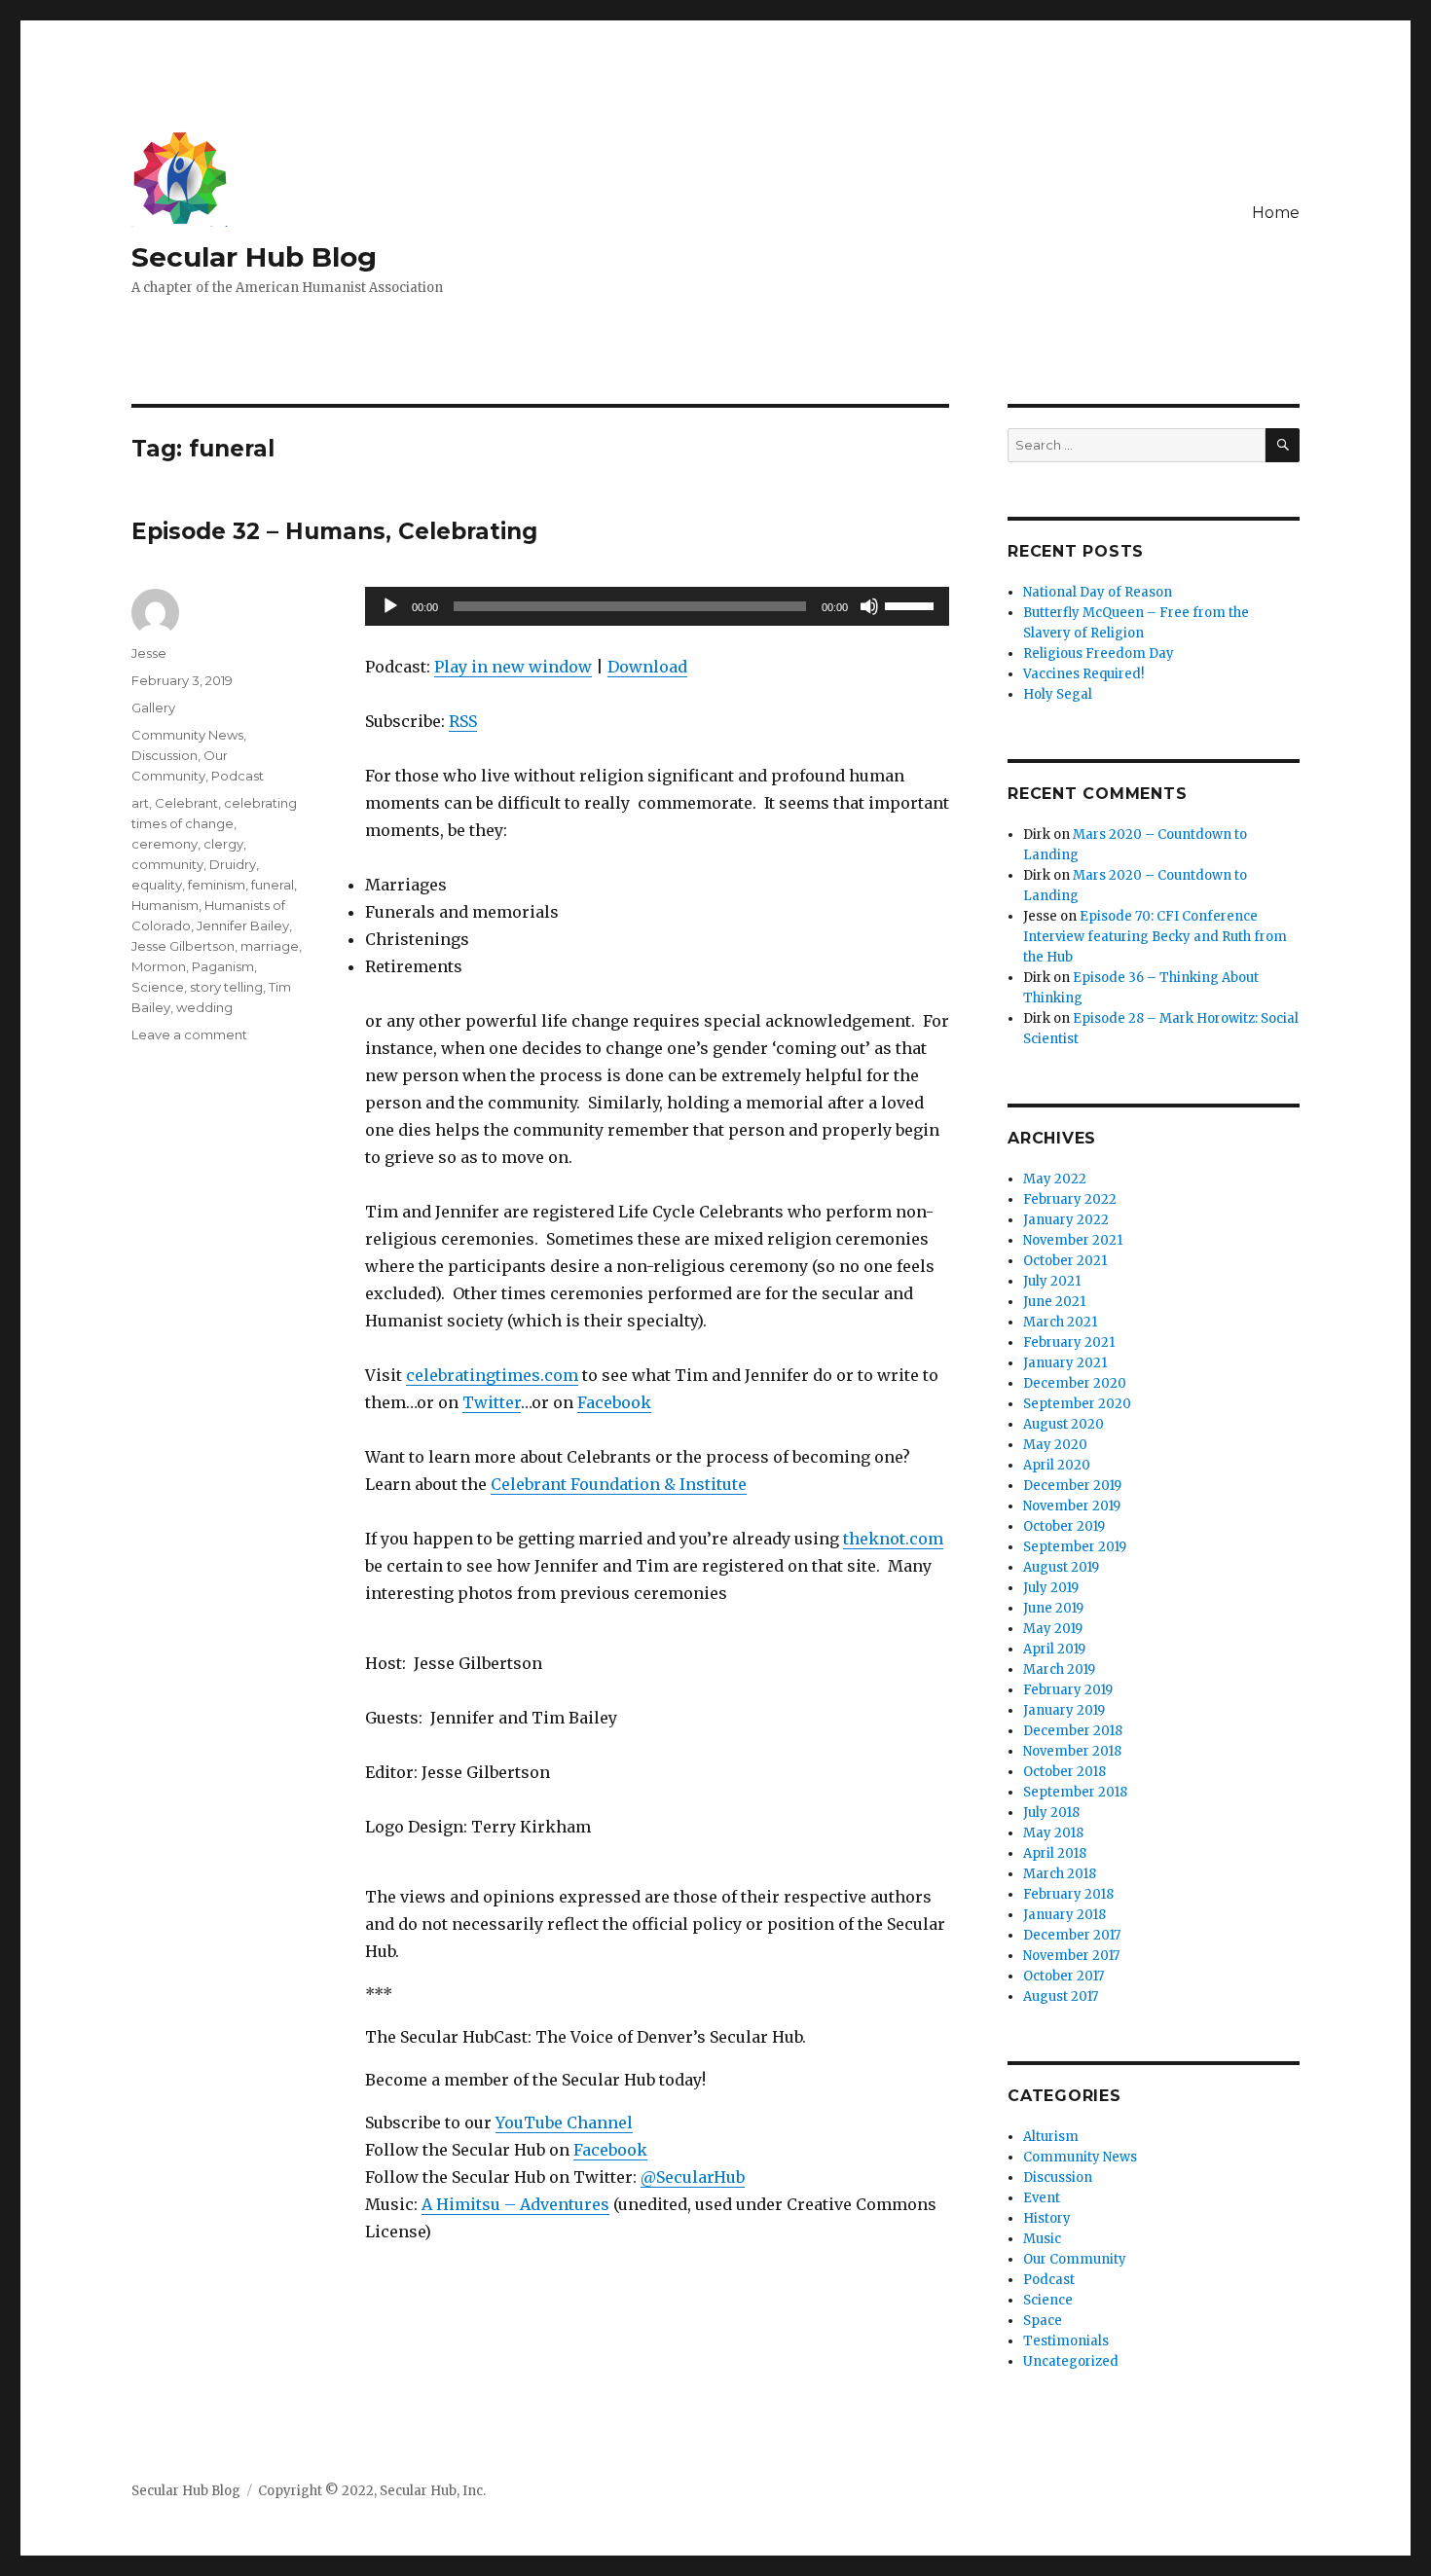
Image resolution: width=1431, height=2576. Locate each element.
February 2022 (1070, 1199)
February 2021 (1069, 1342)
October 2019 (1064, 1526)
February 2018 (1068, 1894)
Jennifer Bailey (243, 925)
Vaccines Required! (1083, 674)
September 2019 (1075, 1547)
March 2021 (1060, 1322)
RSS (463, 721)
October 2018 (1064, 1772)
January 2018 (1064, 1915)
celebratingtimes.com (492, 1375)
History (1047, 2218)
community (167, 864)
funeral (273, 885)
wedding (204, 1007)
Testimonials (1066, 2341)
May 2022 (1055, 1179)
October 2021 (1065, 1261)
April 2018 (1055, 1853)
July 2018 (1051, 1813)
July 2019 (1051, 1588)
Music (1042, 2239)
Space (1043, 2321)
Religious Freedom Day (1099, 653)
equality (157, 885)
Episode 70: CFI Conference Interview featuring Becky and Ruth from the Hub (1155, 937)
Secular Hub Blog (254, 257)
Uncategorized (1071, 2361)
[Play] (390, 606)
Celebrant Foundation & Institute (619, 1484)
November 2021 (1073, 1240)
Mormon (159, 966)
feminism (217, 885)
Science (158, 987)
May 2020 (1055, 1445)
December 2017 (1072, 1935)
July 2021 (1052, 1281)
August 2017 (1061, 1996)
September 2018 (1075, 1792)
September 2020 (1077, 1404)
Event (1042, 2198)
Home (1276, 213)
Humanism (165, 905)
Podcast (238, 776)
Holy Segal (1058, 694)
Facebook (614, 1402)
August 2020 (1064, 1424)
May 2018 (1053, 1833)
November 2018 (1072, 1751)
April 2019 (1054, 1649)
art (140, 803)
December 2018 (1073, 1731)
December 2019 (1072, 1486)
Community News (187, 735)
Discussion (165, 755)
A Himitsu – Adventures (515, 2204)
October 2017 (1064, 1976)
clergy (223, 844)
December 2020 (1075, 1383)
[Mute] (869, 606)
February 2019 (1068, 1690)
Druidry (233, 864)
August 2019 (1061, 1567)
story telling (226, 987)
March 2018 (1060, 1874)
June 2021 (1054, 1302)
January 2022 (1066, 1220)
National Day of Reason (1098, 592)
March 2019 (1059, 1669)
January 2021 (1065, 1363)
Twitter (492, 1402)
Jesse (149, 653)
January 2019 (1064, 1710)
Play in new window (513, 667)
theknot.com (893, 1539)
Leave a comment (189, 1034)
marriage (270, 946)
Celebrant (186, 803)
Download (647, 667)
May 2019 (1053, 1629)
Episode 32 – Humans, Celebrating (334, 531)
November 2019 (1072, 1506)
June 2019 (1053, 1608)
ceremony (165, 844)
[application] (657, 606)
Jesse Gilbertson (183, 946)
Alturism (1051, 2137)
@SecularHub (693, 2177)
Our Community (1075, 2259)
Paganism (223, 966)
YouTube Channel (564, 2122)
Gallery (153, 707)
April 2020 (1057, 1465)
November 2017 (1071, 1956)
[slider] (912, 604)
